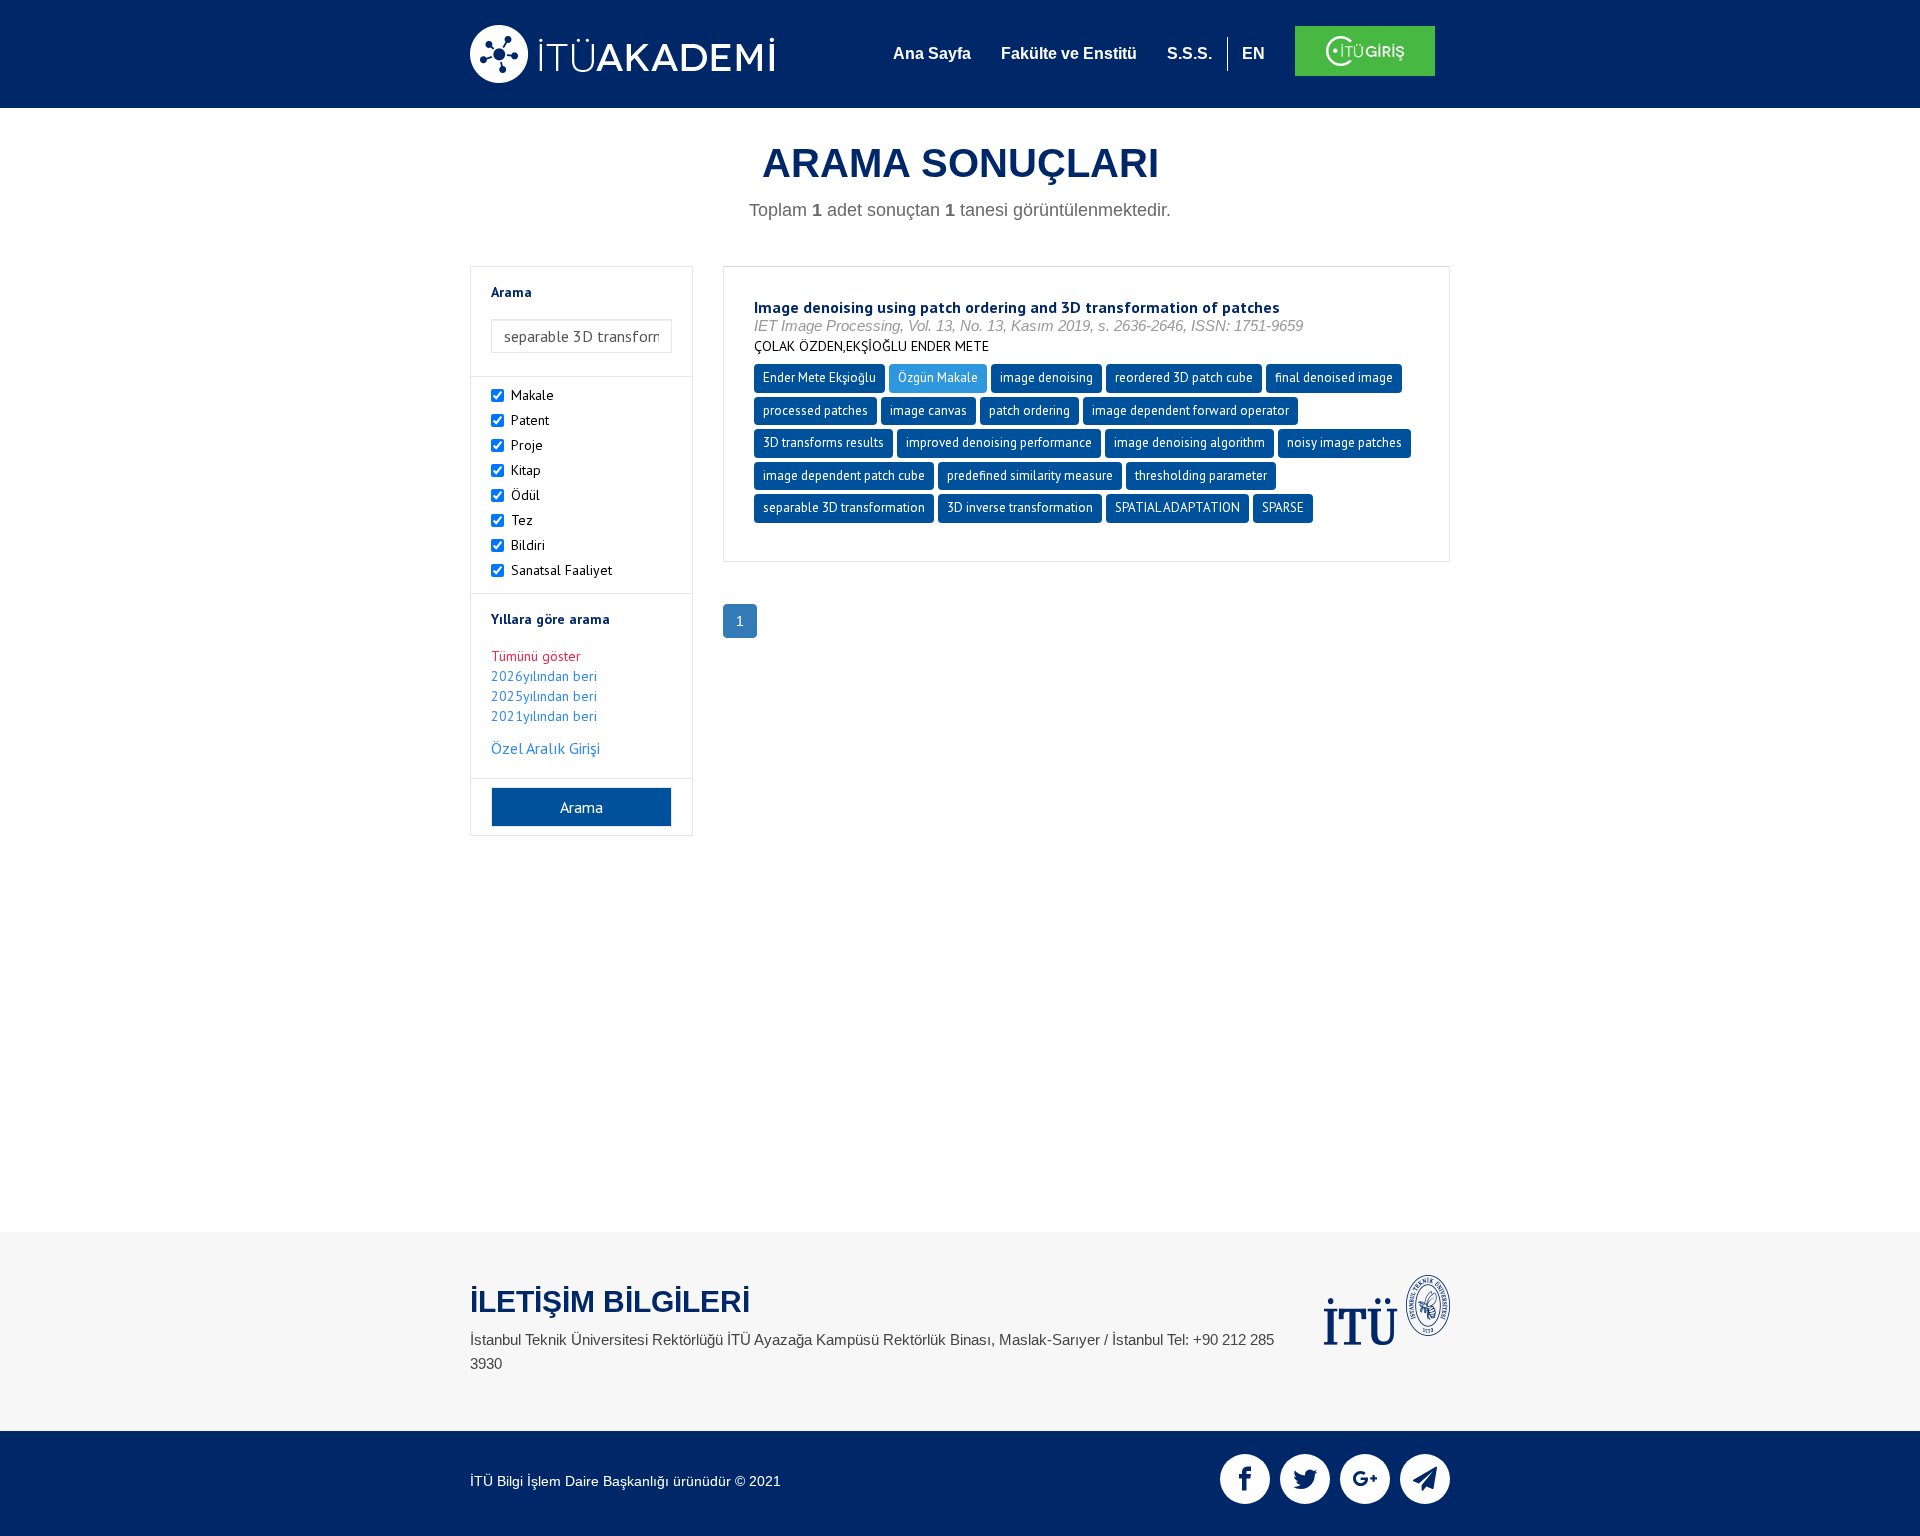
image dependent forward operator (1190, 410)
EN (1253, 53)
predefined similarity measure (1030, 475)
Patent (530, 420)
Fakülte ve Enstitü (1069, 53)
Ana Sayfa (932, 53)
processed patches (815, 410)
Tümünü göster (536, 656)
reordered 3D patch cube (1184, 377)
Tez (522, 520)
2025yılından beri (544, 696)
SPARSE (1283, 507)
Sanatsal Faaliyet (561, 570)
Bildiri (528, 545)
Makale (532, 395)
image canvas (928, 410)
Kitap (526, 470)
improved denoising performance (999, 442)
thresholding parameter (1201, 475)
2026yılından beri (544, 676)
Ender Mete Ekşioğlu (819, 377)
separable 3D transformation (844, 507)
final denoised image (1334, 377)
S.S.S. (1189, 53)
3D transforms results (823, 442)
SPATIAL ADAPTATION (1177, 507)
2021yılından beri (544, 716)
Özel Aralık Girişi (545, 748)
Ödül (525, 495)
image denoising (1046, 377)
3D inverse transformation (1020, 507)
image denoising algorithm (1189, 442)
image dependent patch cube (844, 475)
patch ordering (1029, 410)
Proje (527, 445)
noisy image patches (1344, 442)
